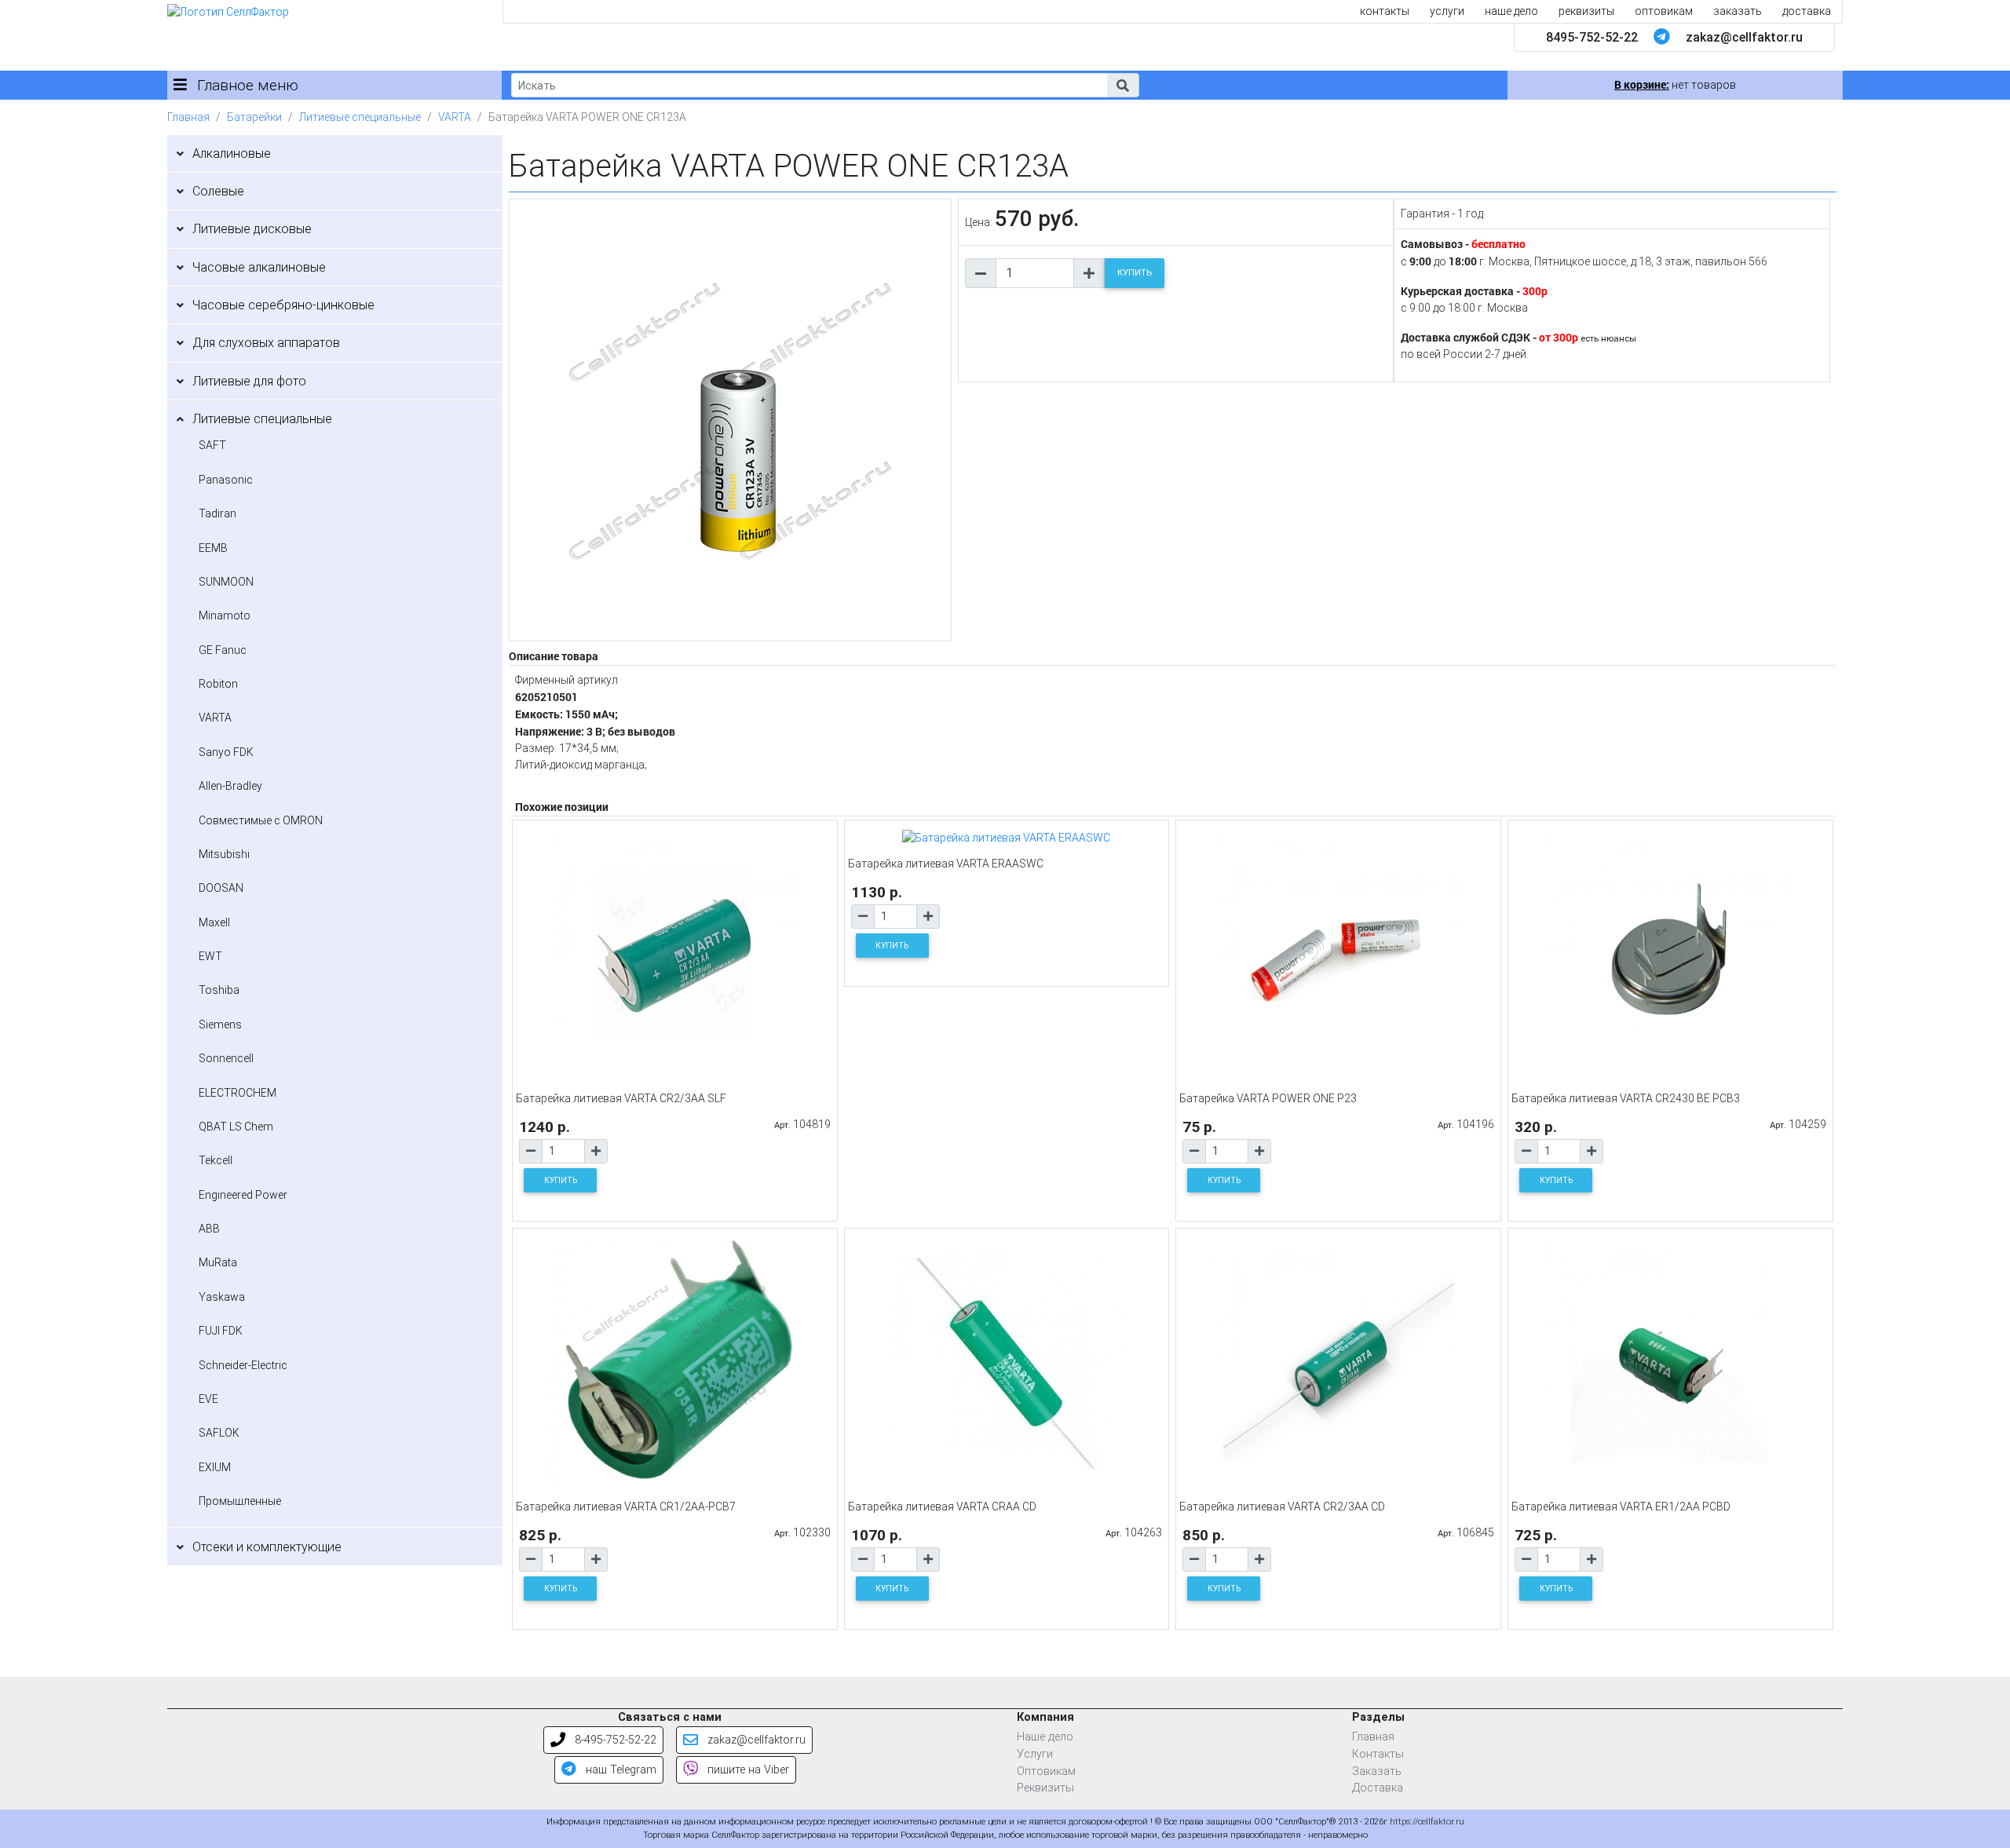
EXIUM (215, 1467)
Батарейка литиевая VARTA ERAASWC (946, 864)
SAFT (212, 445)
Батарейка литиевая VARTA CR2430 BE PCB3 (1626, 1098)
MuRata (218, 1262)
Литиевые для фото (249, 381)
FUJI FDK (221, 1331)
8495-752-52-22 (1592, 37)
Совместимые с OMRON (261, 820)
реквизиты (1586, 11)
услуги (1447, 11)
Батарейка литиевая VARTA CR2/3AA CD (1282, 1507)
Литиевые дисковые (252, 229)
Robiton (218, 684)
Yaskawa (222, 1297)
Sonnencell (226, 1058)
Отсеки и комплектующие (267, 1547)
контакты (1385, 11)
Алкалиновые (232, 153)
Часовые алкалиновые (259, 267)
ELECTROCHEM (238, 1093)
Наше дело (1045, 1737)
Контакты (1378, 1754)
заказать (1738, 11)
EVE (208, 1399)
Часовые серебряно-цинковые (283, 305)
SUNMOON (226, 582)
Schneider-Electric (243, 1365)
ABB (209, 1229)
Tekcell (216, 1160)
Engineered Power (243, 1195)
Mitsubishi (224, 854)
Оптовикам (1046, 1771)
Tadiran (217, 513)
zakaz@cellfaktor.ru (1744, 37)
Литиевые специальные (360, 117)
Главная (188, 117)
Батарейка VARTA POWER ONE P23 (1268, 1098)
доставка (1807, 11)
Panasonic (226, 480)
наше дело (1511, 11)
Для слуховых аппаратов (266, 343)
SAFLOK (219, 1433)
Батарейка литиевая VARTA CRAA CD (942, 1507)
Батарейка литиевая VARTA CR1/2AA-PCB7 (626, 1507)
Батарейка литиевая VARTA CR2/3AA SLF (621, 1098)
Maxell (214, 922)
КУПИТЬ (1135, 273)
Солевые (218, 191)
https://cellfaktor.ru (1427, 1822)
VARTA (455, 117)
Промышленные (240, 1501)
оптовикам (1664, 11)
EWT (210, 956)
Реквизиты (1045, 1788)
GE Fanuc (223, 650)
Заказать (1377, 1771)
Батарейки (254, 117)
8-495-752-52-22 (614, 1740)
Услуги (1035, 1754)
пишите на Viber (747, 1770)
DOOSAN (221, 888)
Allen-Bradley (230, 786)
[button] (1123, 85)
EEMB (213, 548)
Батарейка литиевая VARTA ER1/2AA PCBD (1621, 1507)
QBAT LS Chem (236, 1127)
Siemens (220, 1024)
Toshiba (219, 990)
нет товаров (1675, 85)
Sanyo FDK (226, 752)
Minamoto (225, 615)
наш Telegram (619, 1770)
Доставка (1378, 1788)
